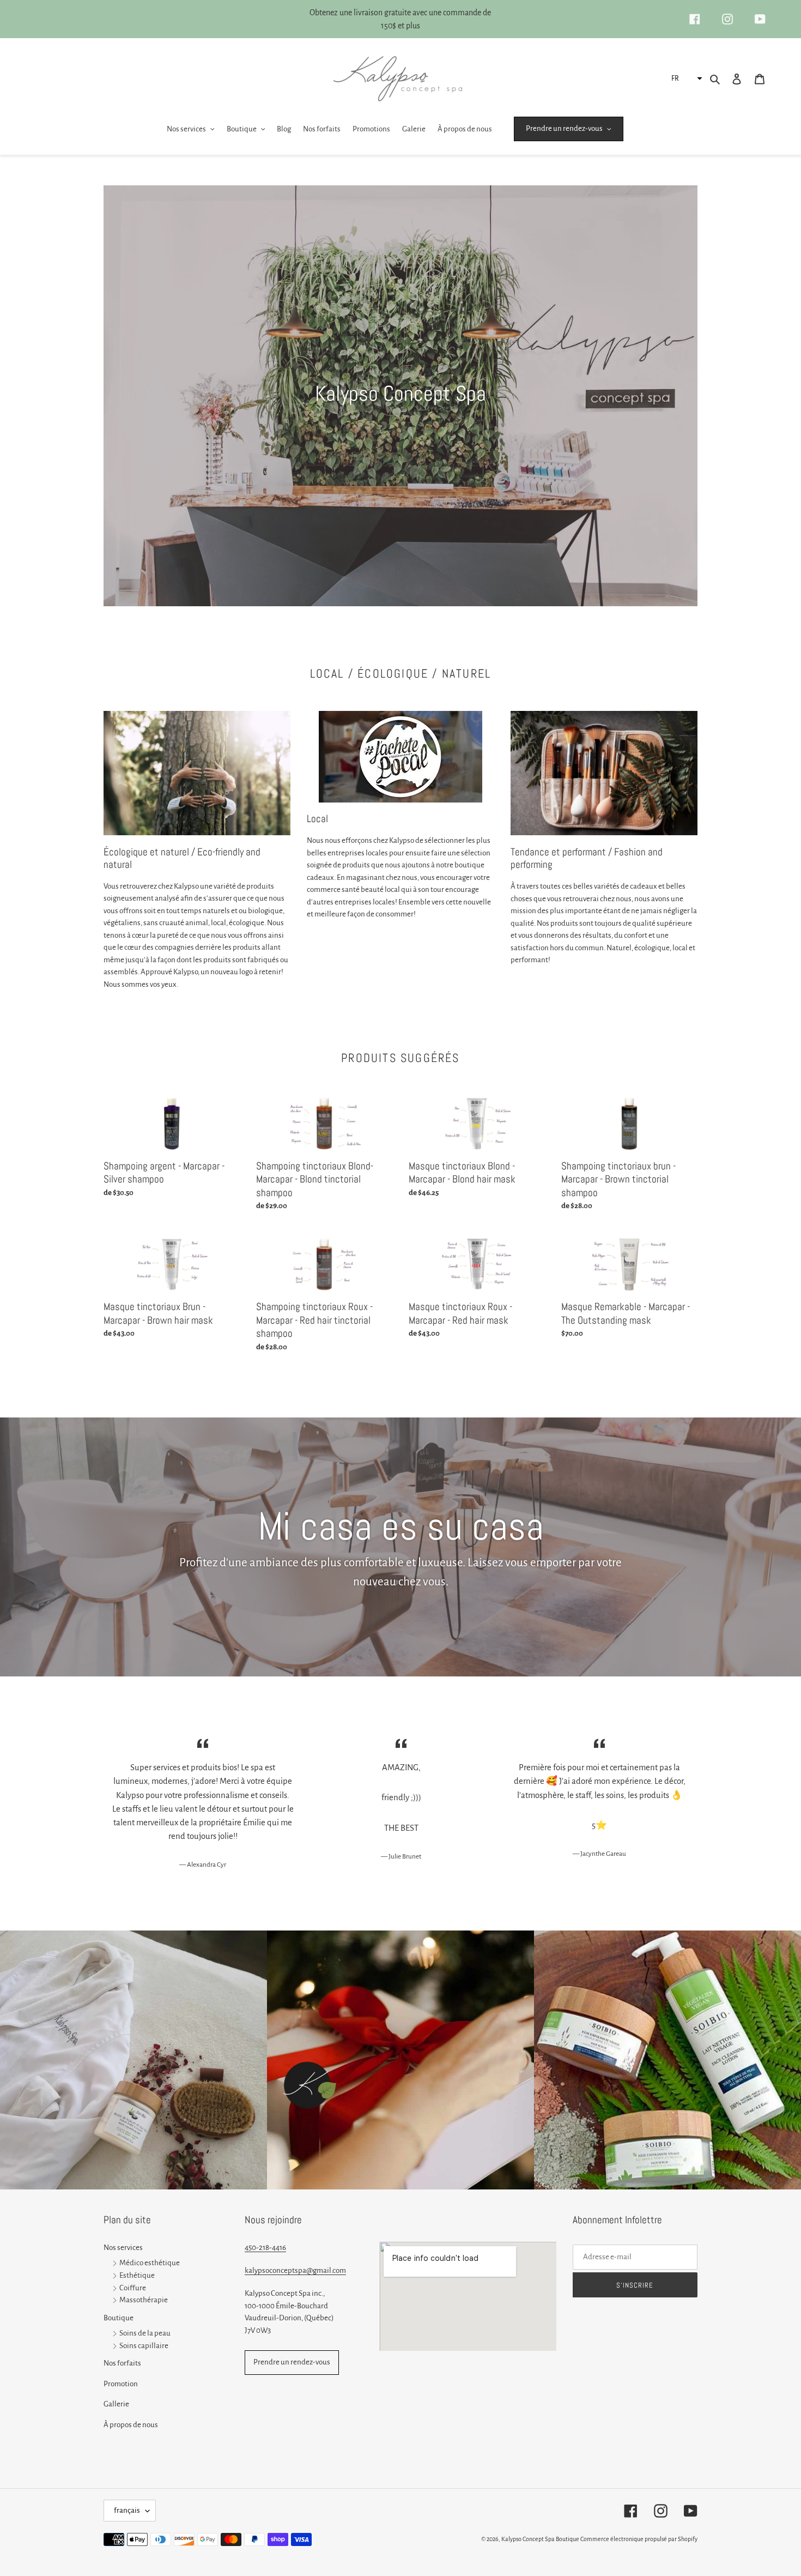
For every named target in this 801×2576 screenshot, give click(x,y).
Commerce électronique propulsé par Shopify (639, 2539)
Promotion (121, 2384)
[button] (685, 79)
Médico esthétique (150, 2263)
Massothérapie (144, 2300)
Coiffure (133, 2288)
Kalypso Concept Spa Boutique (540, 2539)
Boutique (119, 2318)
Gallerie (116, 2404)
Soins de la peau (145, 2333)
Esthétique (137, 2275)
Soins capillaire (144, 2346)
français (127, 2510)
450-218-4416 (265, 2248)
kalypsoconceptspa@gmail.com (295, 2270)
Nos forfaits (122, 2363)
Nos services (123, 2248)
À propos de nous (131, 2425)
